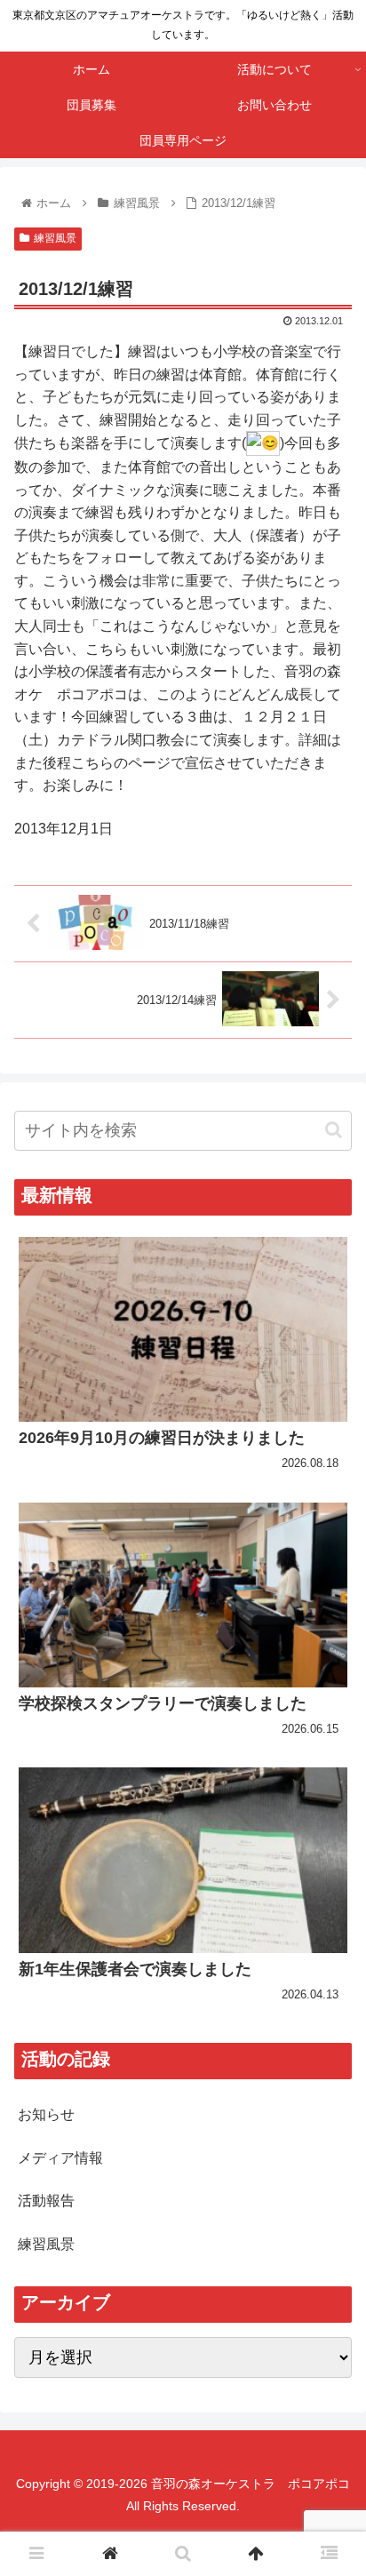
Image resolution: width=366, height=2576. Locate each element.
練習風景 (55, 238)
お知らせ (46, 2114)
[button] (334, 1130)
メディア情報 (60, 2158)
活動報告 (46, 2201)
